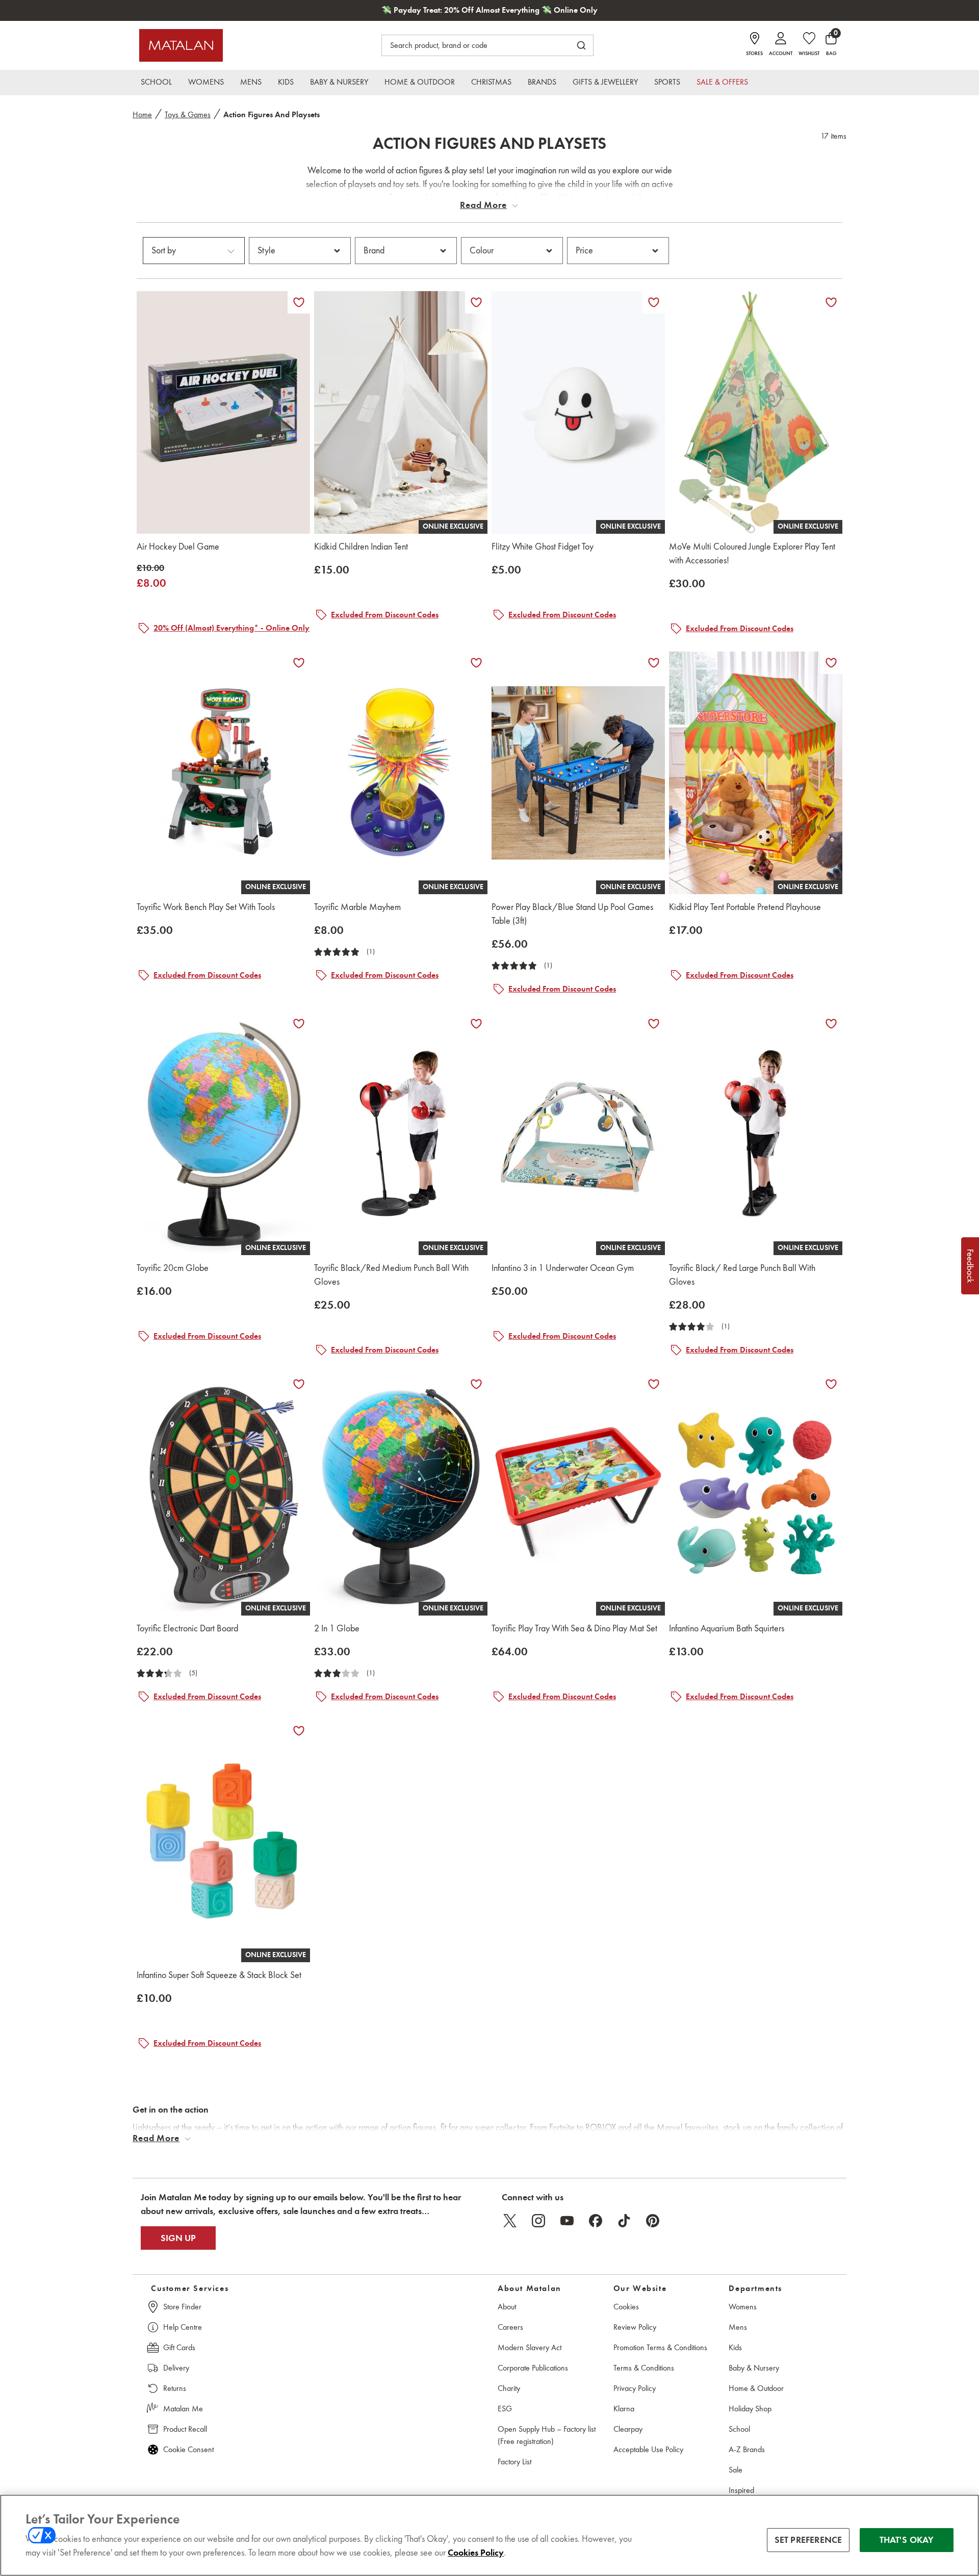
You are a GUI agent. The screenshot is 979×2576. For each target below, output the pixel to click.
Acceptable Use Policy (648, 2449)
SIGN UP (178, 2238)
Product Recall (185, 2429)
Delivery (176, 2368)
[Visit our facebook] (596, 2221)
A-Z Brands (747, 2449)
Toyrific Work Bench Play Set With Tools (206, 907)
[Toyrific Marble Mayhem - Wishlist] (476, 663)
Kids (735, 2347)
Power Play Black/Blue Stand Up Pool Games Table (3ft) (572, 914)
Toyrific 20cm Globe (173, 1268)
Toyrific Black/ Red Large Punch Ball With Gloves (742, 1275)
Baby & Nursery (754, 2368)
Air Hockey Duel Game (178, 547)
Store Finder (182, 2307)
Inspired (741, 2490)
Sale (736, 2470)
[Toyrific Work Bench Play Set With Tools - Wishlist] (299, 663)
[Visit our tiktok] (624, 2221)
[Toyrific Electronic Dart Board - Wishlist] (299, 1384)
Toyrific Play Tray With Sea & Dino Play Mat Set (574, 1628)
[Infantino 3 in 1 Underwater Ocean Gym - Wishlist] (654, 1024)
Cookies (626, 2307)
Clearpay (628, 2429)
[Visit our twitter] (510, 2221)
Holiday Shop (750, 2409)
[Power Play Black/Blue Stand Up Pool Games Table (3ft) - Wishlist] (654, 663)
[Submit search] (581, 45)
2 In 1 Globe (337, 1628)
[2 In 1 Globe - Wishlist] (476, 1384)
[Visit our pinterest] (653, 2221)
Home (142, 114)
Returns (175, 2388)
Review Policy (635, 2327)
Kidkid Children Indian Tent (361, 547)
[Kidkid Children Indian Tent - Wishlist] (476, 302)
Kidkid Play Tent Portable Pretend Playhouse (745, 907)
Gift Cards (179, 2347)
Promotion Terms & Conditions (660, 2347)
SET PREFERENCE (808, 2540)
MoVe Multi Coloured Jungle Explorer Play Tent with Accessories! (752, 553)
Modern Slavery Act (530, 2347)
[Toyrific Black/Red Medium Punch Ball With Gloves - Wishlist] (476, 1024)
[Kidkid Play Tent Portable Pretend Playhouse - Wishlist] (831, 663)
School (739, 2429)
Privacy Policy (635, 2388)
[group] (151, 576)
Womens (743, 2307)
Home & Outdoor (756, 2388)
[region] (489, 2535)
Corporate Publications (533, 2368)
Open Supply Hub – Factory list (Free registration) (547, 2435)
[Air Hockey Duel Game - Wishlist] (299, 302)
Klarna (624, 2409)
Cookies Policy (476, 2553)
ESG (505, 2409)
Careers (510, 2327)
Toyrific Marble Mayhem (357, 907)
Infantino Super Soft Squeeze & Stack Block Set (219, 1975)
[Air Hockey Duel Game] (223, 412)
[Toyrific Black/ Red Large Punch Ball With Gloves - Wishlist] (831, 1024)
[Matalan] (181, 45)
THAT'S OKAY (907, 2540)
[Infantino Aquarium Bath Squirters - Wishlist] (831, 1384)
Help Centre (183, 2327)
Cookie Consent (188, 2449)
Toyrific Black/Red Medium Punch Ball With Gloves (391, 1275)
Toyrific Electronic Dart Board (187, 1628)
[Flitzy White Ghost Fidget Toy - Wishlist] (654, 302)
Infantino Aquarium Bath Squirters (727, 1628)
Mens (738, 2327)
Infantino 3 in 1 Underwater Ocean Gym (563, 1268)
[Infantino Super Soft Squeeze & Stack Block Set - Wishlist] (299, 1731)
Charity (509, 2388)
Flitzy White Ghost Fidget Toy (543, 547)
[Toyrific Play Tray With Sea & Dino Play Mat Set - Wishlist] (654, 1384)
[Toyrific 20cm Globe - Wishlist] (299, 1024)
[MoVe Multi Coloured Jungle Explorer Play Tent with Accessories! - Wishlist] (831, 302)
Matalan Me (183, 2409)
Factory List (514, 2462)
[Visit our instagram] (538, 2221)
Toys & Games (188, 114)
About (507, 2307)
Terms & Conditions (644, 2368)
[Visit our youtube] (567, 2221)
